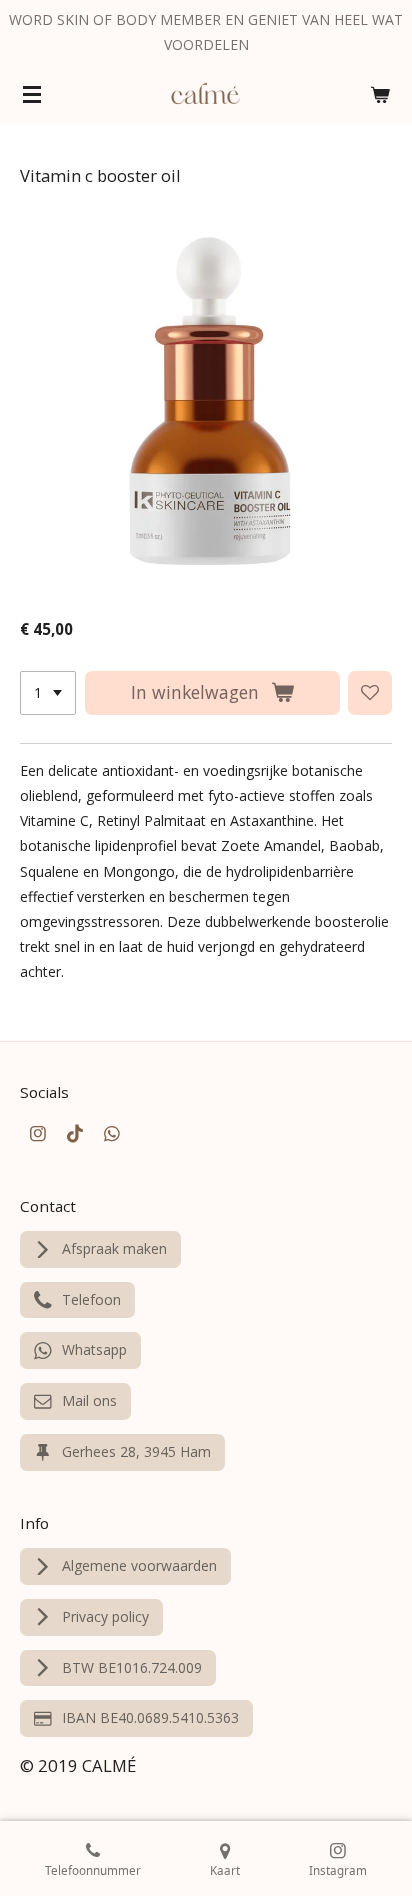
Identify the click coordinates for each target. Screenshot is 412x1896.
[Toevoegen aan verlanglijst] (370, 693)
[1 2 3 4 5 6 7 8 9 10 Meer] (48, 693)
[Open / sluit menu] (32, 94)
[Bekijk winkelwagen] (380, 94)
